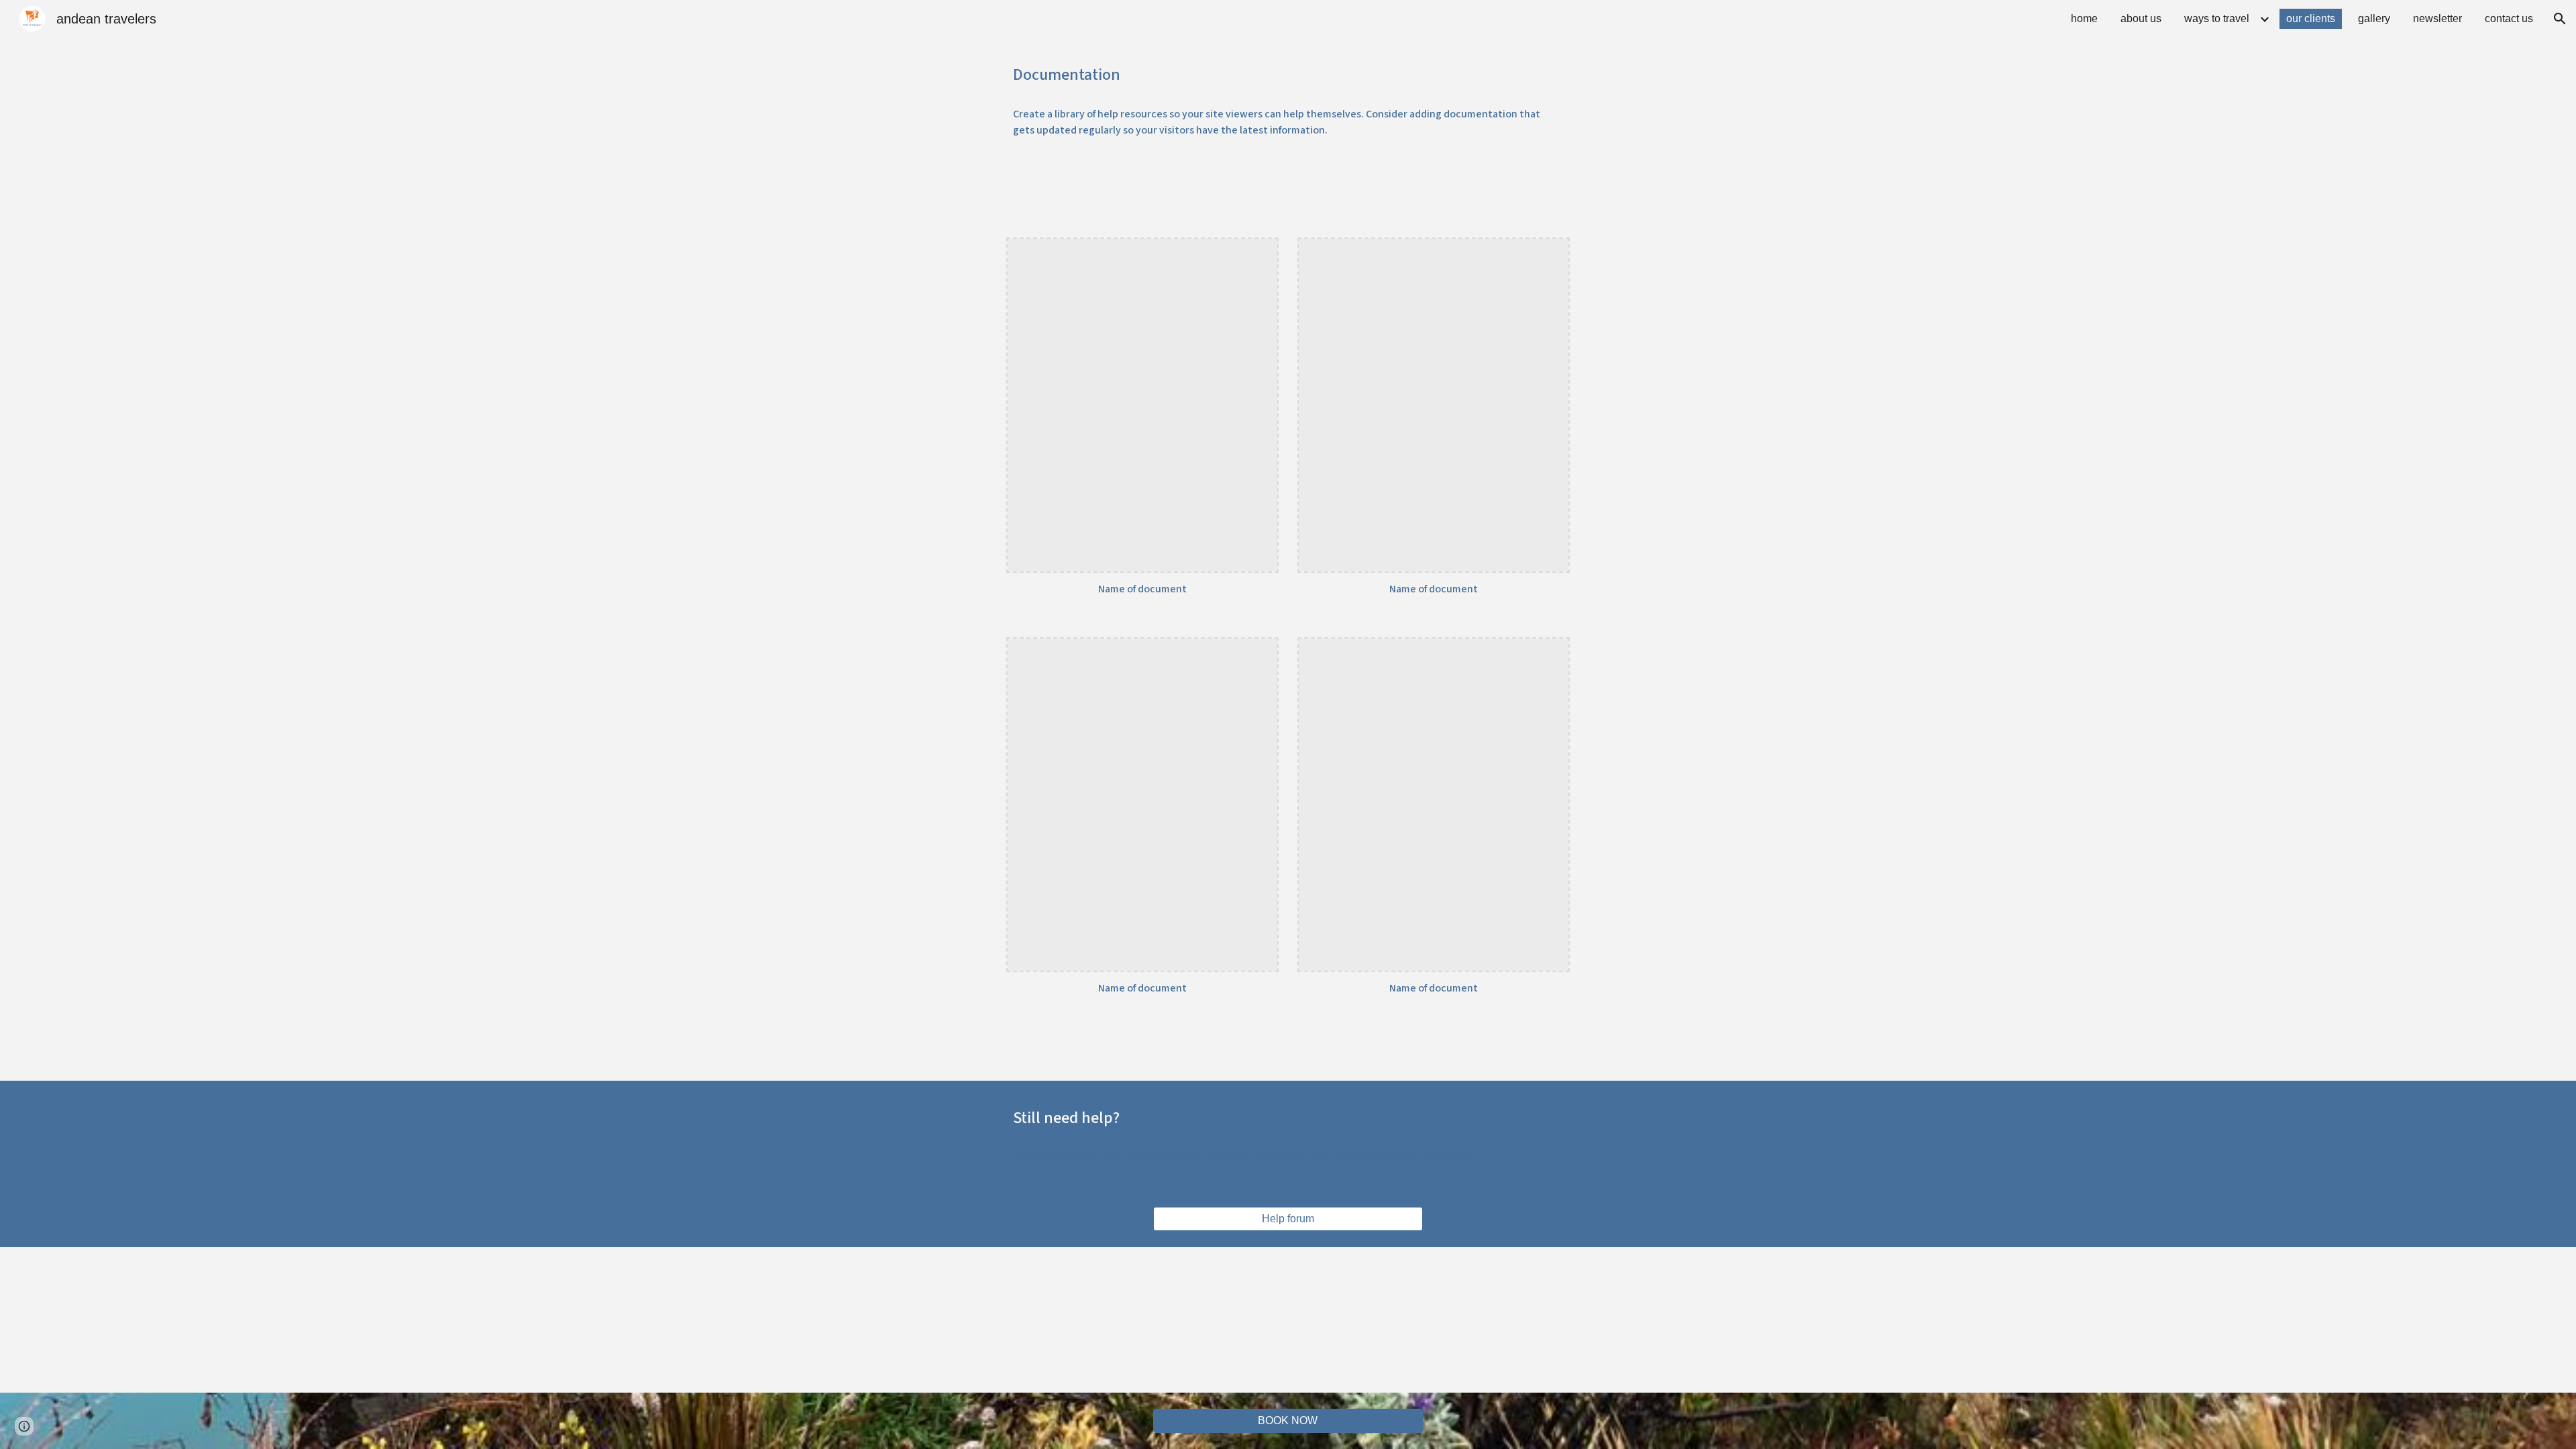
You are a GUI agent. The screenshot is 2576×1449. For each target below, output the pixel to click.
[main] (1288, 75)
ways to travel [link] (2217, 18)
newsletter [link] (2437, 18)
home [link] (2084, 18)
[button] (2560, 19)
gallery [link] (2374, 18)
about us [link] (2141, 18)
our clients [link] (2311, 18)
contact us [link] (2509, 18)
